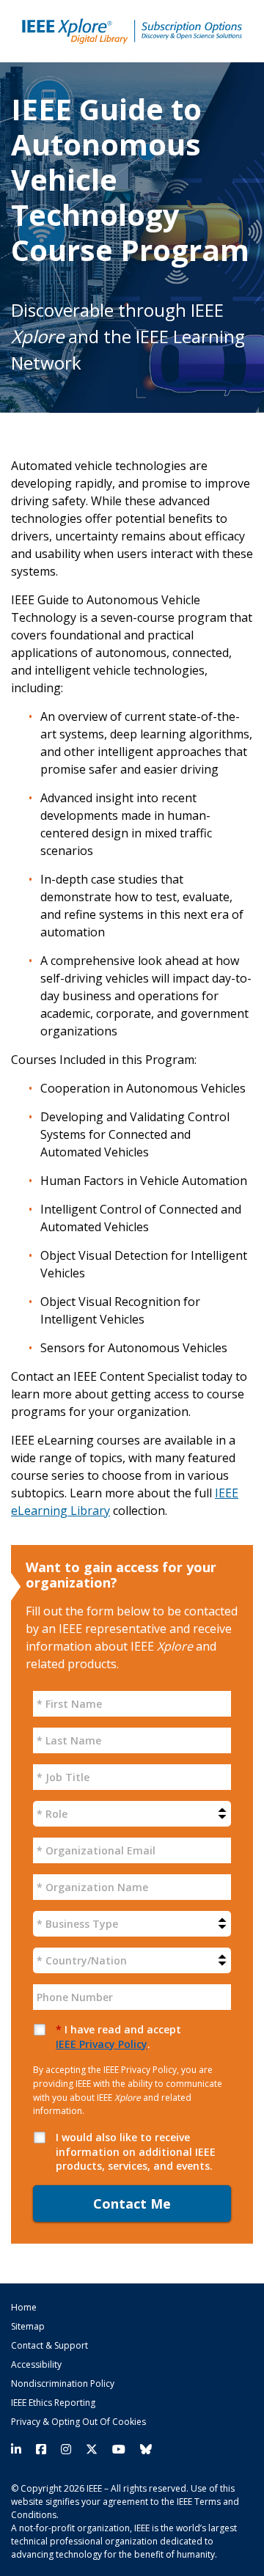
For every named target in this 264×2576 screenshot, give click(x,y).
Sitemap (28, 2327)
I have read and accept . (118, 2037)
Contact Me (132, 2203)
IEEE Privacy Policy (102, 2044)
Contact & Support (49, 2346)
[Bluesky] (142, 2450)
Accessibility (36, 2365)
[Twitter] (92, 2450)
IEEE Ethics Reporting (53, 2403)
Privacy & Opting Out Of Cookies (78, 2422)
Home (24, 2308)
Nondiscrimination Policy (63, 2384)
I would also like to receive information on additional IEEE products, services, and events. (136, 2151)
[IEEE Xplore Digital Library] (132, 31)
